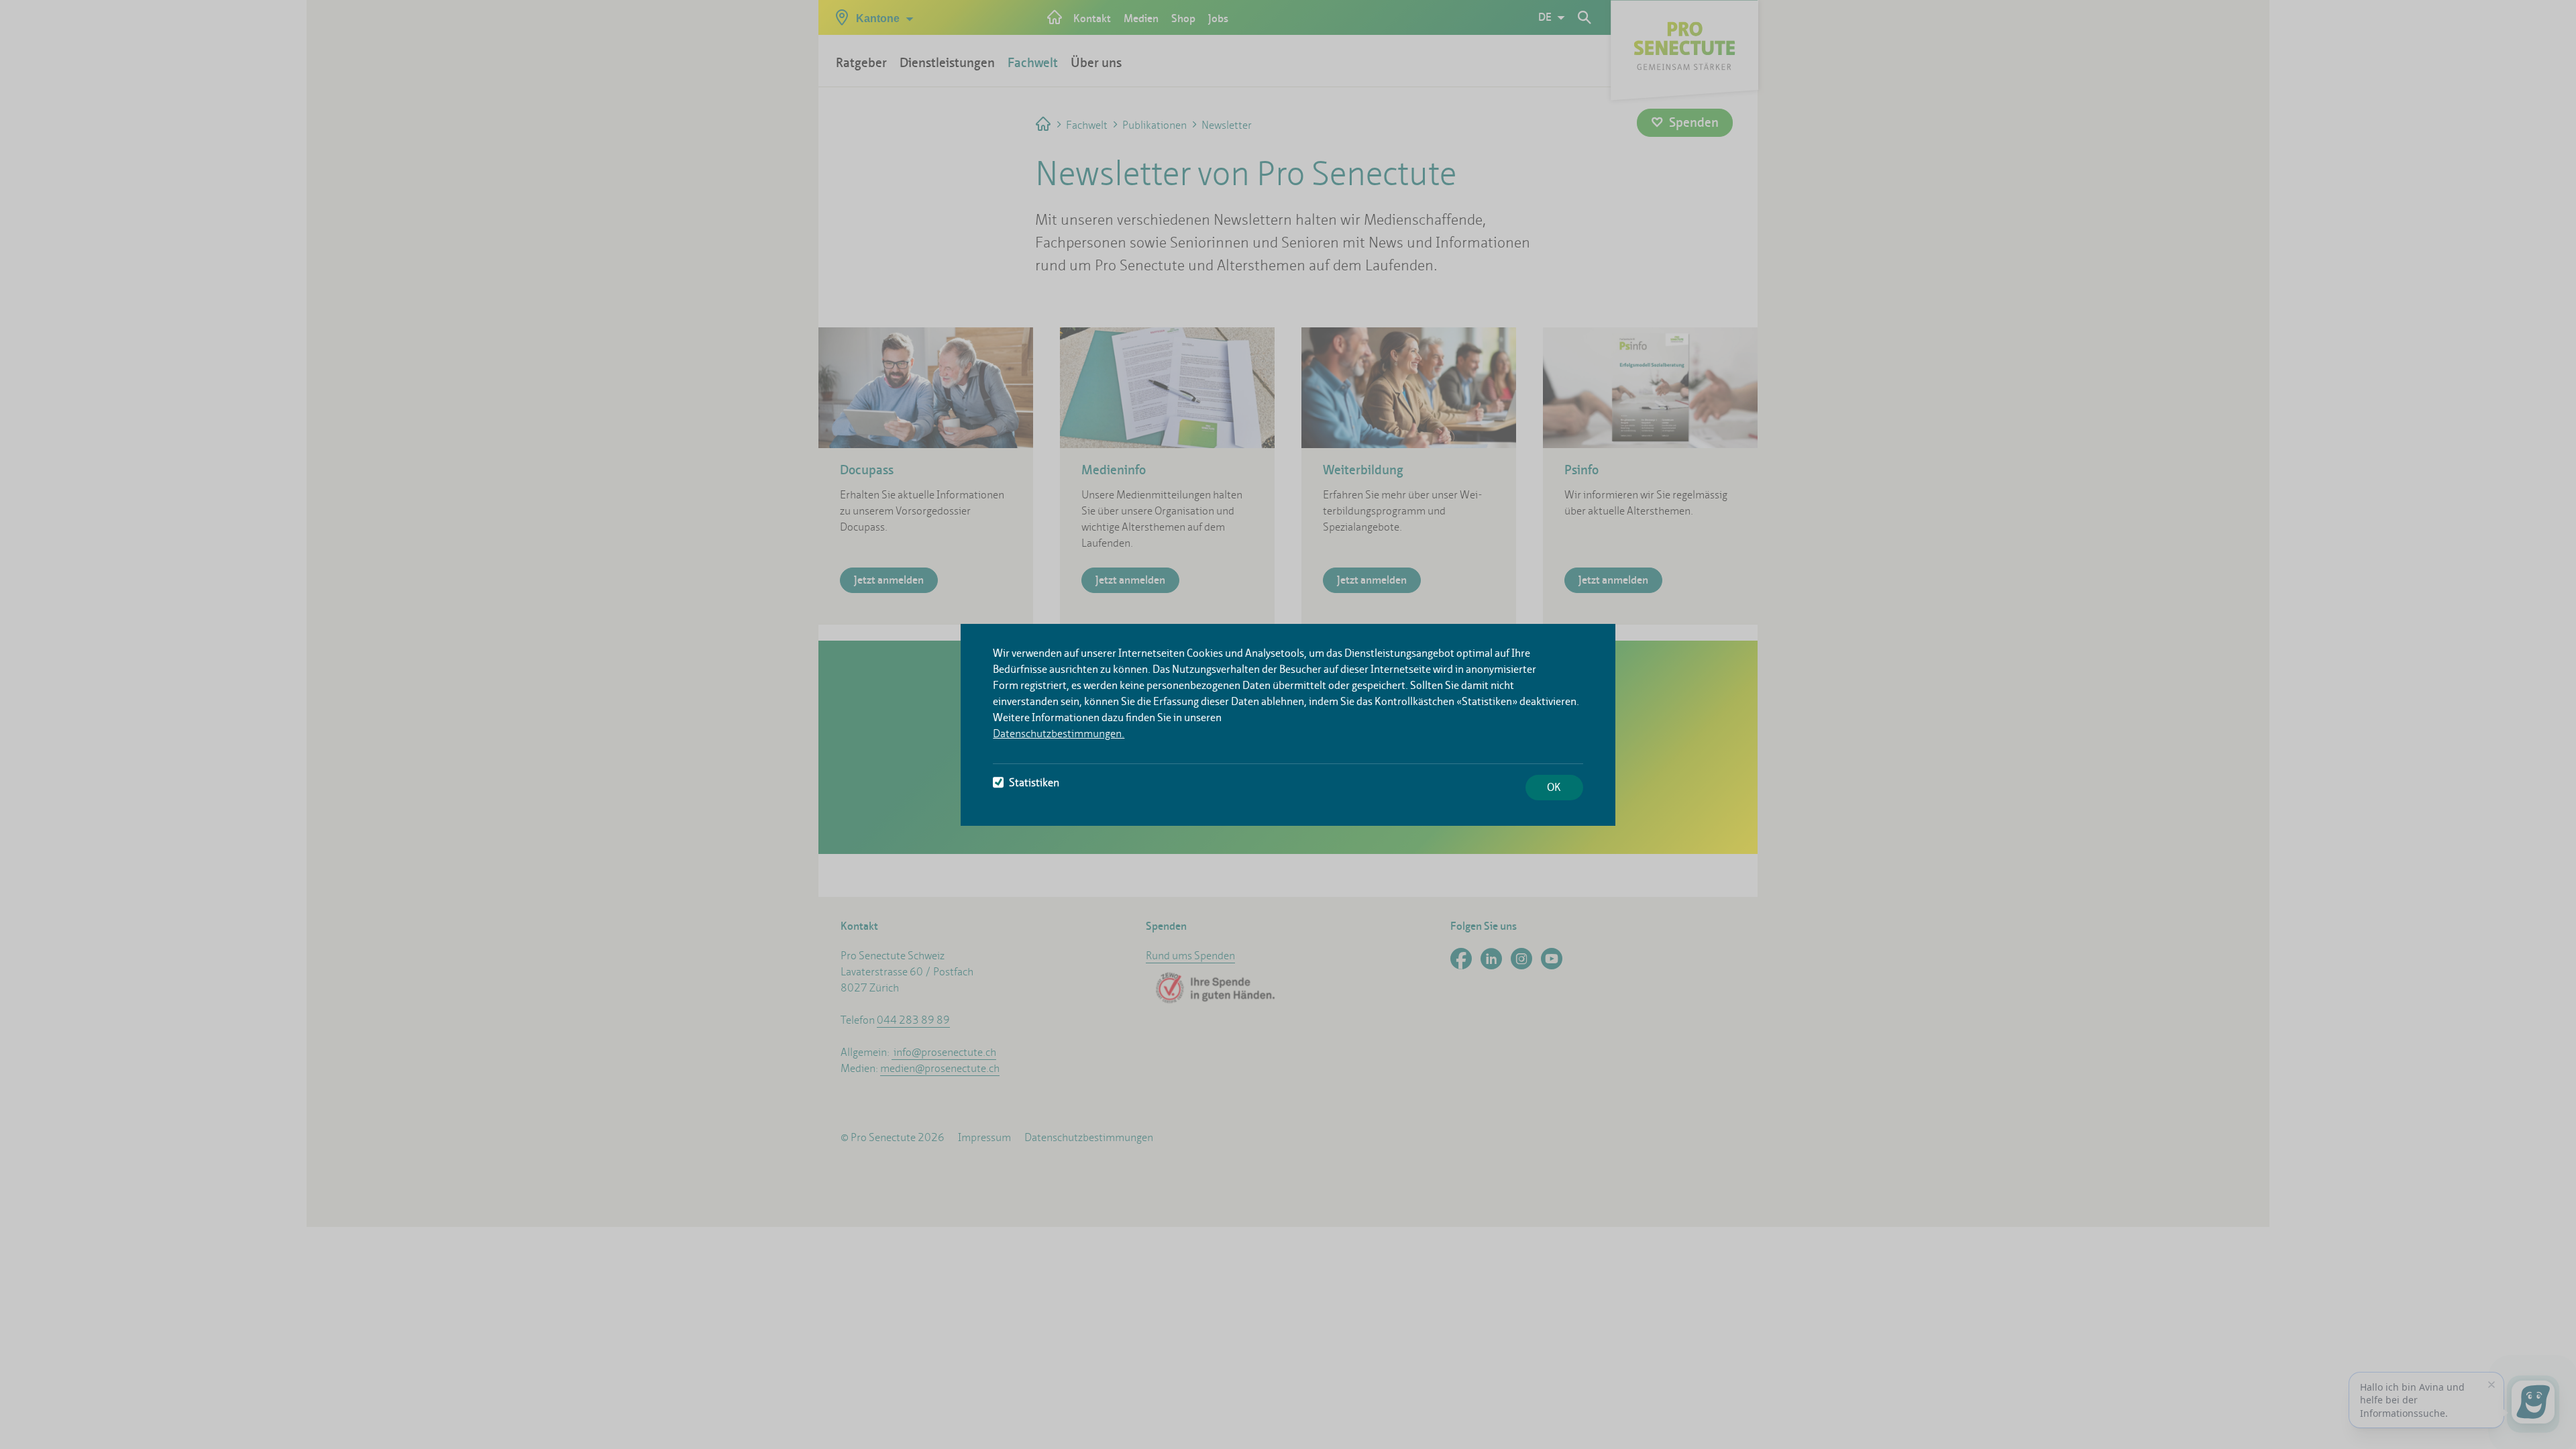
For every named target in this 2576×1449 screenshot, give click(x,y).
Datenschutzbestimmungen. (1059, 734)
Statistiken (1034, 783)
